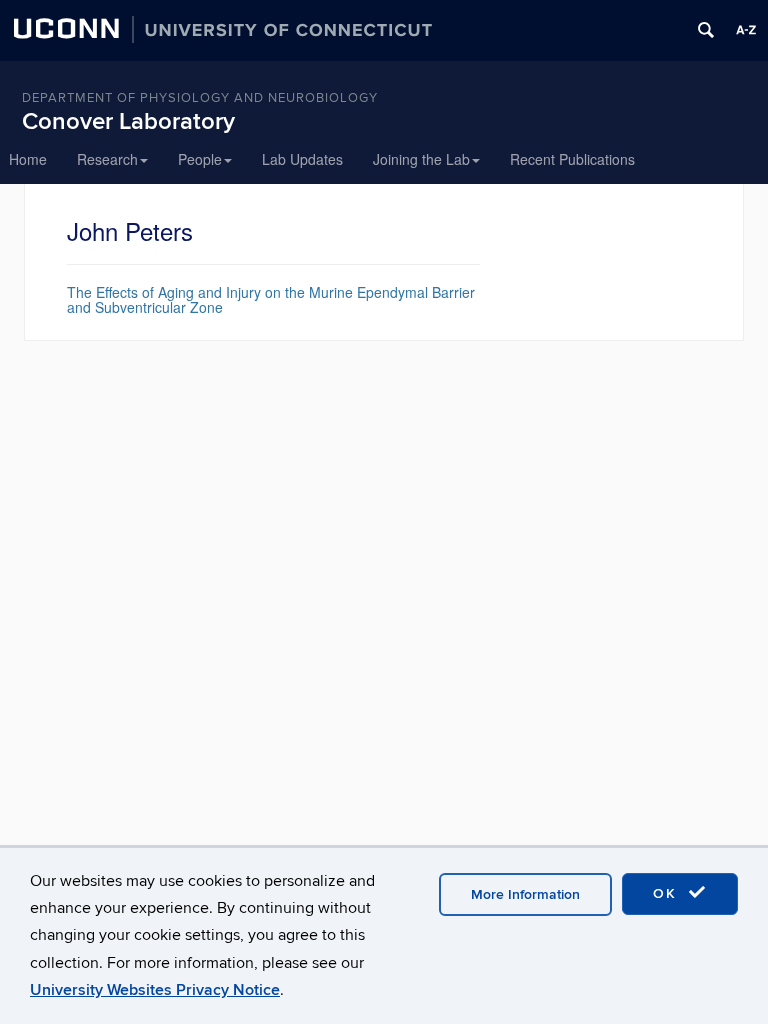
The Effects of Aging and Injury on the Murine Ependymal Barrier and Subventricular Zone (271, 299)
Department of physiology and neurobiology (200, 98)
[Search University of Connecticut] (706, 30)
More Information (525, 894)
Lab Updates (302, 159)
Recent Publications (572, 159)
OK (668, 893)
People (200, 159)
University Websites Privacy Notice (155, 990)
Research (107, 159)
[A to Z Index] (746, 30)
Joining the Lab (421, 159)
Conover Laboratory (128, 121)
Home (28, 159)
